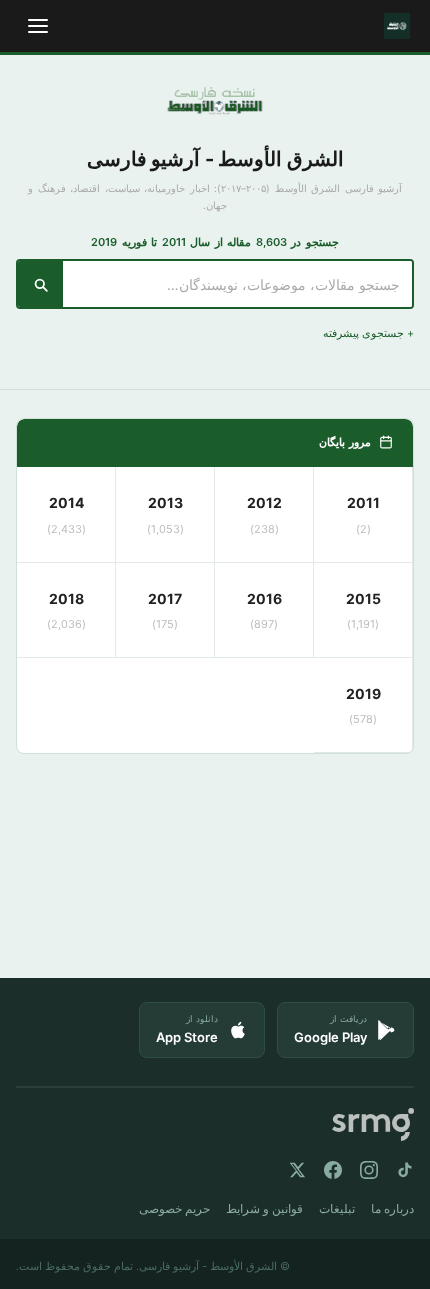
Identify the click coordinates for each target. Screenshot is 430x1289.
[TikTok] (405, 1170)
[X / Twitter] (297, 1170)
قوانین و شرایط (264, 1208)
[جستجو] (40, 284)
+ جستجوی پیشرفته (368, 333)
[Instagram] (369, 1170)
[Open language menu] (38, 26)
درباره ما (392, 1208)
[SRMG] (373, 1124)
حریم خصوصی (174, 1208)
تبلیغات (337, 1208)
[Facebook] (333, 1170)
